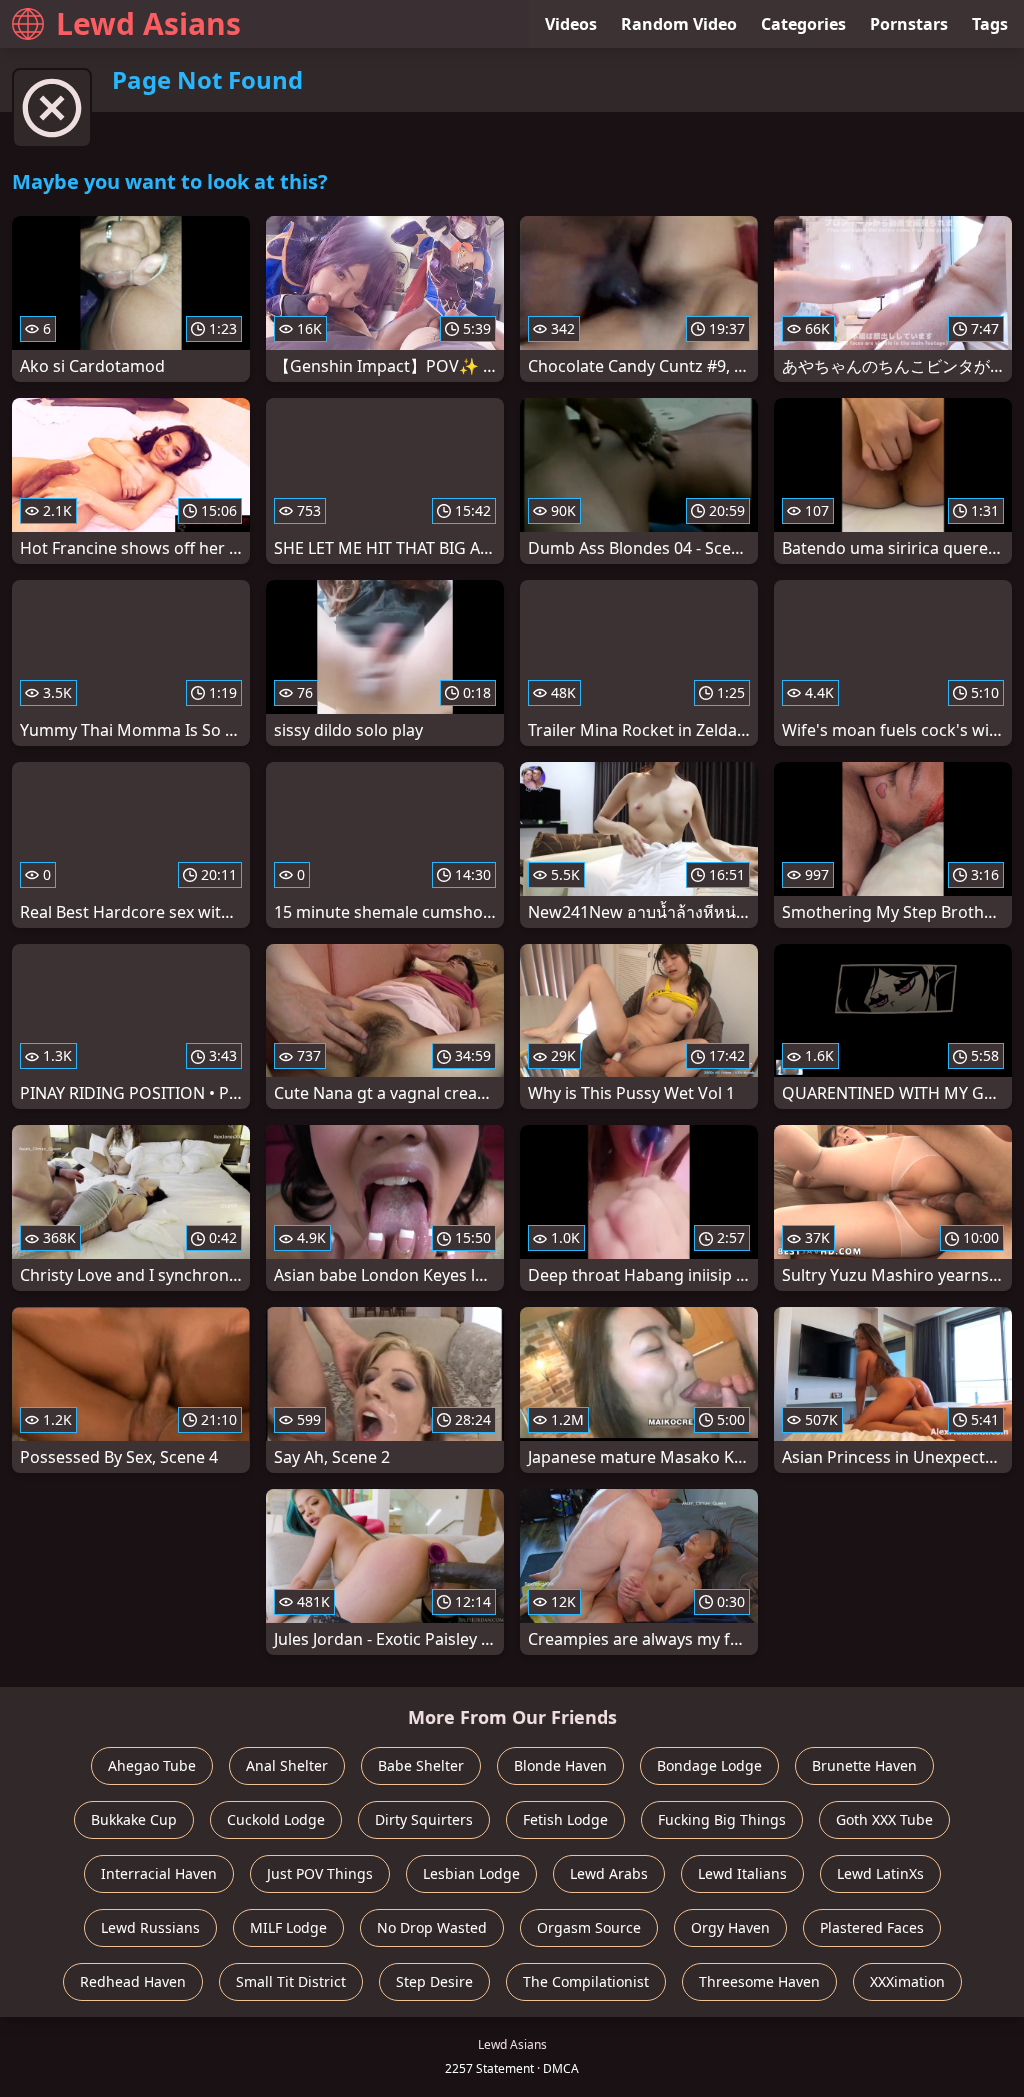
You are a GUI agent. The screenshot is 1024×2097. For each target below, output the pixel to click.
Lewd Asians (148, 23)
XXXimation (907, 1981)
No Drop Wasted (432, 1927)
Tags (990, 24)
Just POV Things (320, 1873)
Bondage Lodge (709, 1765)
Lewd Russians (150, 1927)
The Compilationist (586, 1981)
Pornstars (909, 24)
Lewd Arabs (609, 1873)
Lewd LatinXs (880, 1873)
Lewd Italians (742, 1873)
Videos (571, 24)
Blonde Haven (560, 1765)
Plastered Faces (872, 1927)
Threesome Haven (759, 1981)
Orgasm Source (589, 1927)
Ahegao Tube (152, 1765)
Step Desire (434, 1981)
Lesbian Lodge (471, 1873)
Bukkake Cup (134, 1819)
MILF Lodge (288, 1927)
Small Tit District (291, 1981)
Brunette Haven (864, 1765)
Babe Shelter (421, 1765)
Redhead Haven (133, 1981)
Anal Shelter (287, 1765)
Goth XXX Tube (884, 1819)
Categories (803, 24)
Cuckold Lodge (276, 1819)
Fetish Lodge (565, 1819)
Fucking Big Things (722, 1819)
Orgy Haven (730, 1927)
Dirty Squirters (424, 1819)
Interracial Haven (159, 1873)
